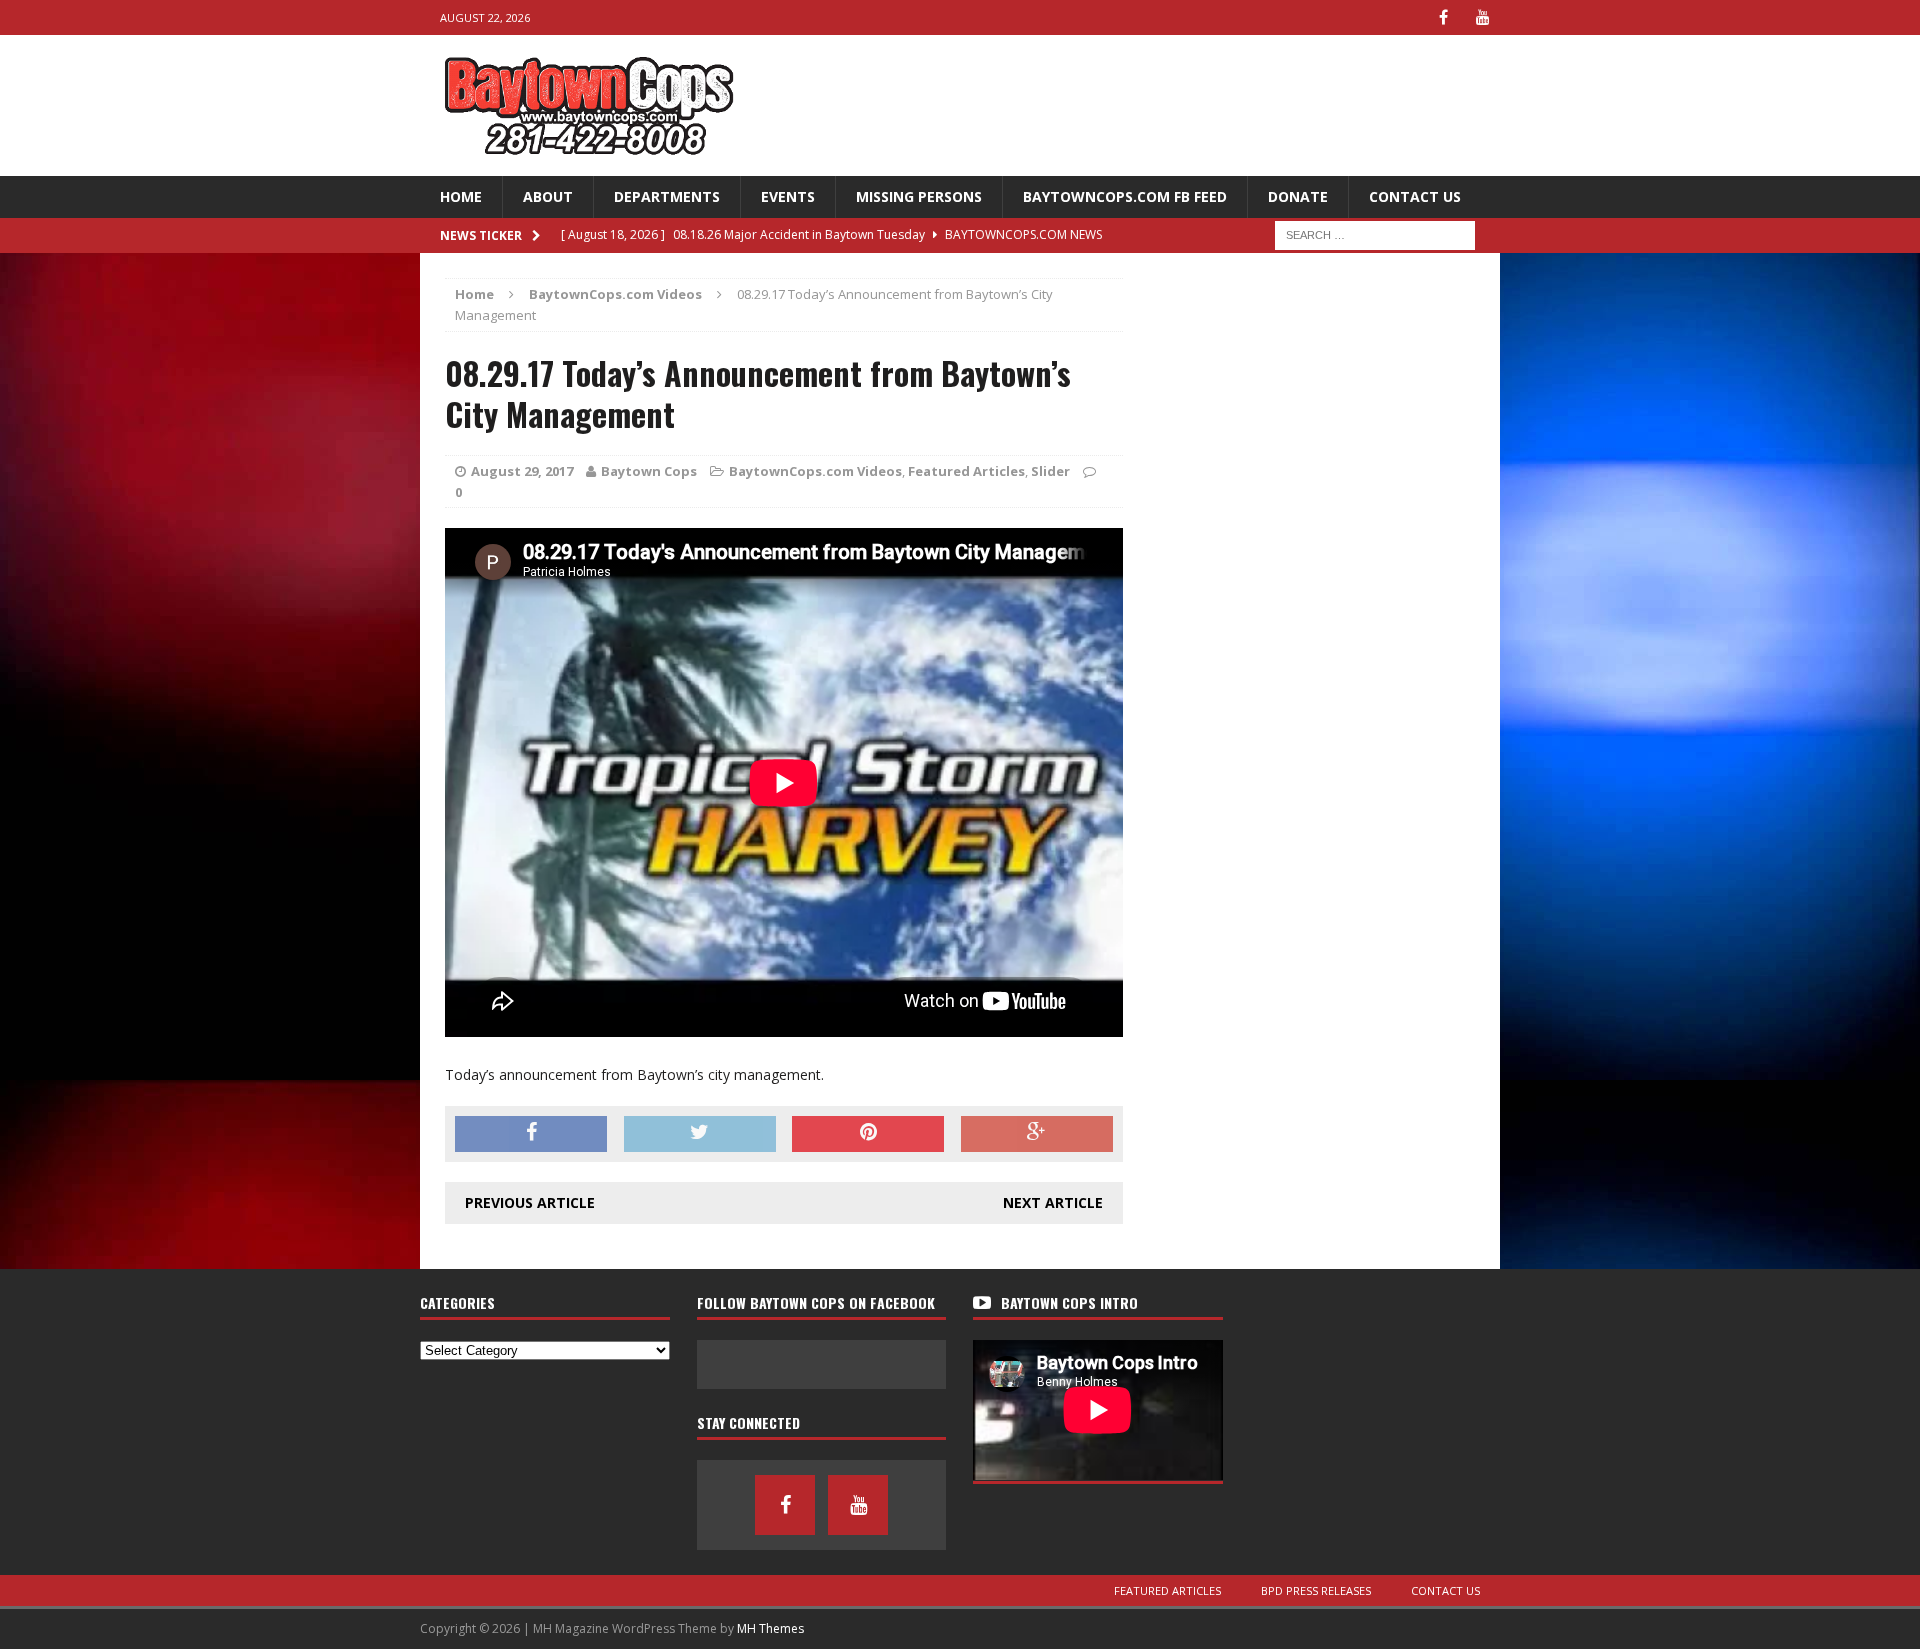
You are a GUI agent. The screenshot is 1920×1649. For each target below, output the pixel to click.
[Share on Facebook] (531, 1134)
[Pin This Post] (868, 1134)
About (548, 196)
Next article (1053, 1202)
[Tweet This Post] (700, 1134)
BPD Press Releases (1316, 1590)
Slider (1050, 471)
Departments (667, 196)
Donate (1298, 196)
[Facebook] (1443, 17)
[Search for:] (1375, 233)
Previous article (530, 1202)
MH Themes (770, 1628)
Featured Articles (966, 471)
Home (461, 196)
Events (788, 196)
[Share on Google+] (1037, 1134)
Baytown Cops (649, 471)
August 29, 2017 (522, 471)
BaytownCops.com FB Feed (1125, 196)
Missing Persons (919, 196)
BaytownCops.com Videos (815, 471)
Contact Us (1415, 196)
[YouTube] (1482, 17)
